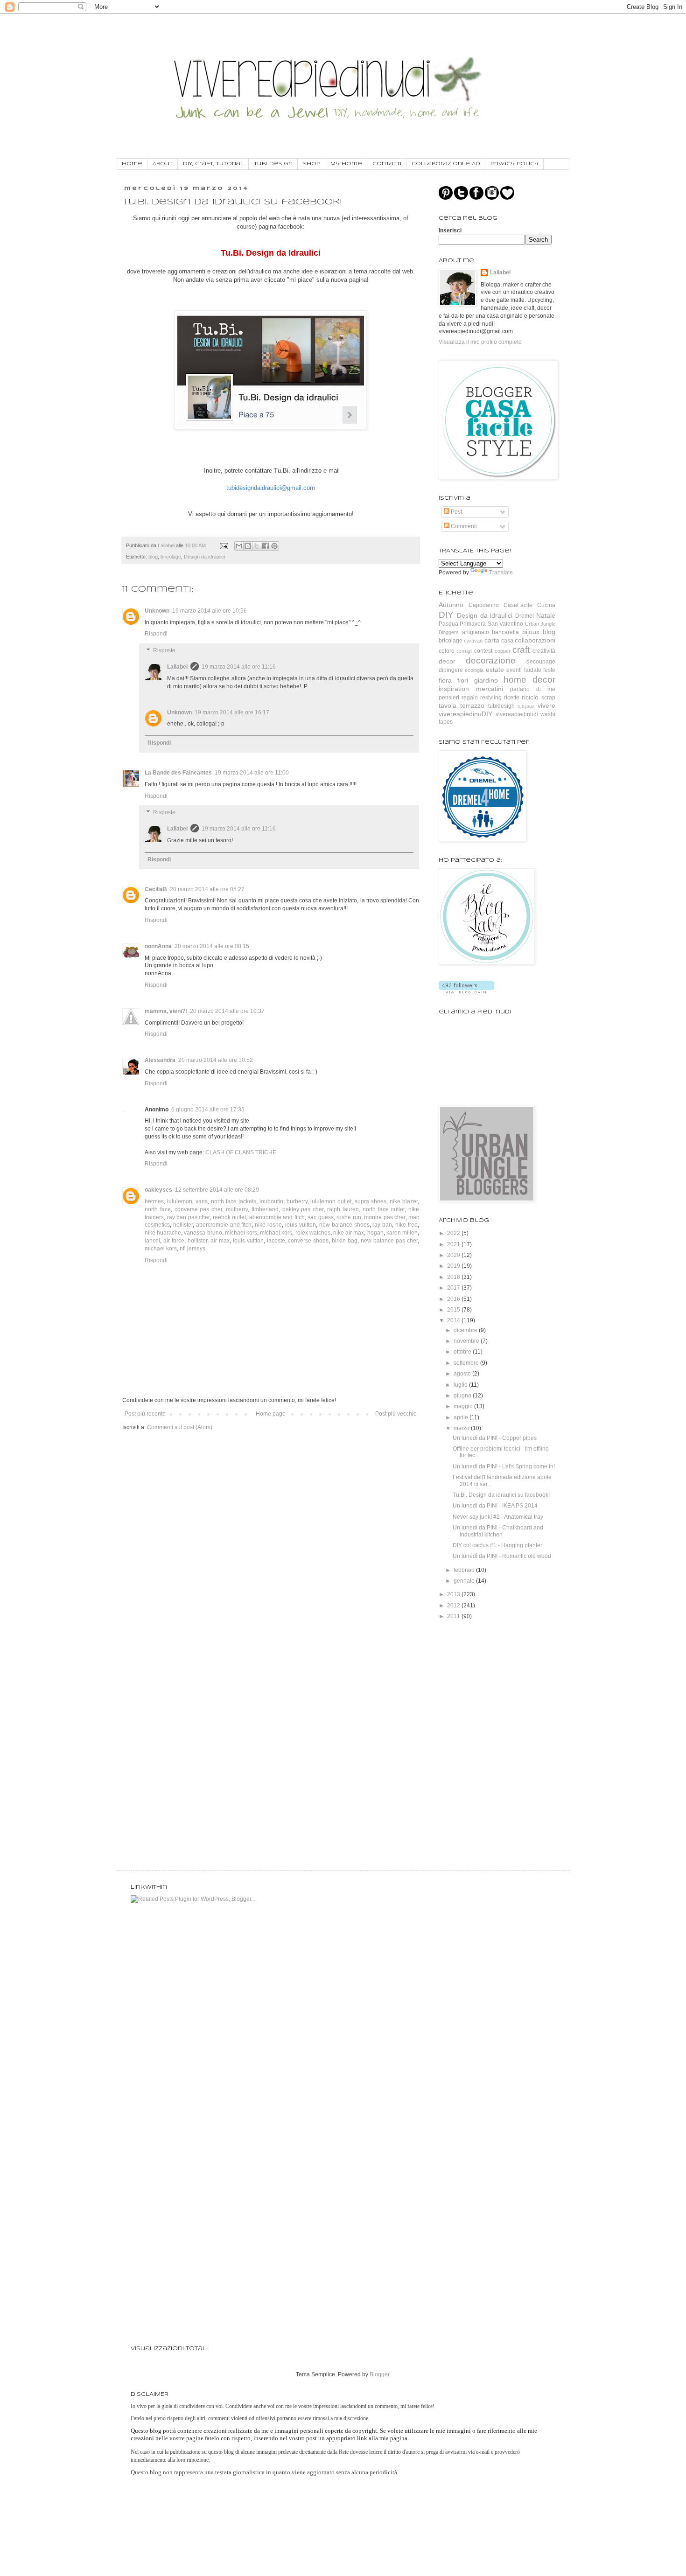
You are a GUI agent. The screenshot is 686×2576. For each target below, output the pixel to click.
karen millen (402, 1233)
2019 (454, 1266)
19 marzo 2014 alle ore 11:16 (239, 667)
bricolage (171, 557)
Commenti (463, 526)
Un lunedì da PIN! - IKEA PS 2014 (495, 1506)
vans (202, 1201)
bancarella (505, 632)
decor (447, 661)
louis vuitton (301, 1225)
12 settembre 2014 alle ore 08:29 (217, 1190)
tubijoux (526, 706)
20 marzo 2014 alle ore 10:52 (216, 1060)
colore (447, 651)
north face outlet (384, 1209)
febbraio (465, 1570)
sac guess (321, 1217)
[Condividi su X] (257, 546)
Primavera (473, 624)
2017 (454, 1288)
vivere (546, 705)
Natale (546, 615)
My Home (346, 164)
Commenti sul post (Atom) (180, 1427)
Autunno (451, 605)
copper (503, 651)
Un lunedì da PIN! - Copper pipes (495, 1438)
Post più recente (145, 1414)
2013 (454, 1594)
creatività (544, 651)
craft (521, 650)
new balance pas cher (389, 1241)
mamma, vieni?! (166, 1011)
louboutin (271, 1201)
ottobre (463, 1352)
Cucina (546, 605)
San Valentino (505, 624)
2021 (454, 1244)
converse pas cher (199, 1209)
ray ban (382, 1225)
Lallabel (177, 667)
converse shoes (308, 1241)
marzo (462, 1428)
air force (174, 1241)
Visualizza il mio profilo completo (480, 342)
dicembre (466, 1330)
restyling (491, 698)
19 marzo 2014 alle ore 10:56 (210, 611)
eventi (514, 670)
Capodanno (484, 605)
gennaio (465, 1581)
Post (456, 512)
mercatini (490, 689)
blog (153, 557)
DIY (446, 615)
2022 (454, 1233)
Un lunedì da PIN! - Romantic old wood (502, 1556)
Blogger (379, 2374)
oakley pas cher (303, 1209)
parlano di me (533, 689)
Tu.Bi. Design (273, 164)
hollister (183, 1225)
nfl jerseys (192, 1249)
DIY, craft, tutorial (213, 164)
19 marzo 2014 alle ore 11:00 (252, 773)
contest (483, 651)
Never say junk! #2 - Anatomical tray (498, 1517)
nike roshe (268, 1225)
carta (492, 640)
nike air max (349, 1233)
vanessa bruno (203, 1233)
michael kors (241, 1233)
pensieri (449, 698)
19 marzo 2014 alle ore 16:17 (232, 712)
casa (507, 641)
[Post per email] (224, 545)
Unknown (157, 611)
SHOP (311, 164)
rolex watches (313, 1233)
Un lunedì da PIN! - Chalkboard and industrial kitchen (498, 1531)
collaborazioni (535, 640)
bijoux (531, 632)
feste (549, 670)
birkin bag (345, 1241)
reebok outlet (230, 1217)
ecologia (474, 670)
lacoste (276, 1241)
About (163, 164)
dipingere (451, 670)
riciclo (530, 697)
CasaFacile (518, 605)
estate (495, 670)
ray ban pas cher (189, 1217)
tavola (448, 705)
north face (158, 1209)
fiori (463, 680)
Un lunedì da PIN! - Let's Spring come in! (504, 1466)
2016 (454, 1299)
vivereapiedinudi (517, 714)
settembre (467, 1363)
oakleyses (158, 1190)
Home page (271, 1414)
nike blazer (404, 1201)
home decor (529, 680)
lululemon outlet (331, 1201)
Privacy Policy (514, 164)
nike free (406, 1225)
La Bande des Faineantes (178, 773)
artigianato (476, 632)
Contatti (387, 164)
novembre (467, 1341)
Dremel (525, 616)
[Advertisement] (485, 1682)
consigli (464, 651)
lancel (152, 1241)
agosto (463, 1374)
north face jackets (234, 1201)
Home (132, 164)
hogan (375, 1233)
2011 (454, 1616)
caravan (473, 641)
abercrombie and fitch (277, 1217)
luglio (461, 1385)
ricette (512, 698)
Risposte (164, 650)
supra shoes (371, 1201)
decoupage (541, 662)
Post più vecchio (396, 1414)
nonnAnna (158, 946)
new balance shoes (344, 1225)
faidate (533, 670)
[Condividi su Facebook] (266, 546)
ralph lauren (343, 1209)
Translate (501, 572)
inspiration (454, 689)
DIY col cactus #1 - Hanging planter (497, 1545)
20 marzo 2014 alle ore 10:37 (227, 1011)
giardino (486, 680)
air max (220, 1241)
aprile (462, 1417)
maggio (464, 1406)
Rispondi (156, 634)
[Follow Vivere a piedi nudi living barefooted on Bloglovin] (466, 991)
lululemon (180, 1201)
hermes (154, 1201)
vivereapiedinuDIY (465, 714)
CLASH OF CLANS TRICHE (241, 1152)
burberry (297, 1201)
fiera (445, 680)
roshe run (349, 1217)
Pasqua (448, 624)
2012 (454, 1606)
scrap (548, 698)
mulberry (237, 1209)
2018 (454, 1277)
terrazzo (472, 705)
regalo (470, 698)
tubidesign (501, 706)
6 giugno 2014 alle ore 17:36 (208, 1110)
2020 (454, 1255)
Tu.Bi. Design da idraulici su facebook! (501, 1495)
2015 (454, 1310)
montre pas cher (385, 1217)
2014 (454, 1320)
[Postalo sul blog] (248, 546)
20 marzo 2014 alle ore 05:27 (207, 889)
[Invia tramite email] (239, 546)
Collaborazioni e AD (446, 164)
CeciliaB (156, 889)
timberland (265, 1209)
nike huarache (163, 1233)
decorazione (491, 660)
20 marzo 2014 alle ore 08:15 (212, 946)
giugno (463, 1396)
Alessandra (160, 1060)
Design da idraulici (204, 557)
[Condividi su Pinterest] (274, 546)
